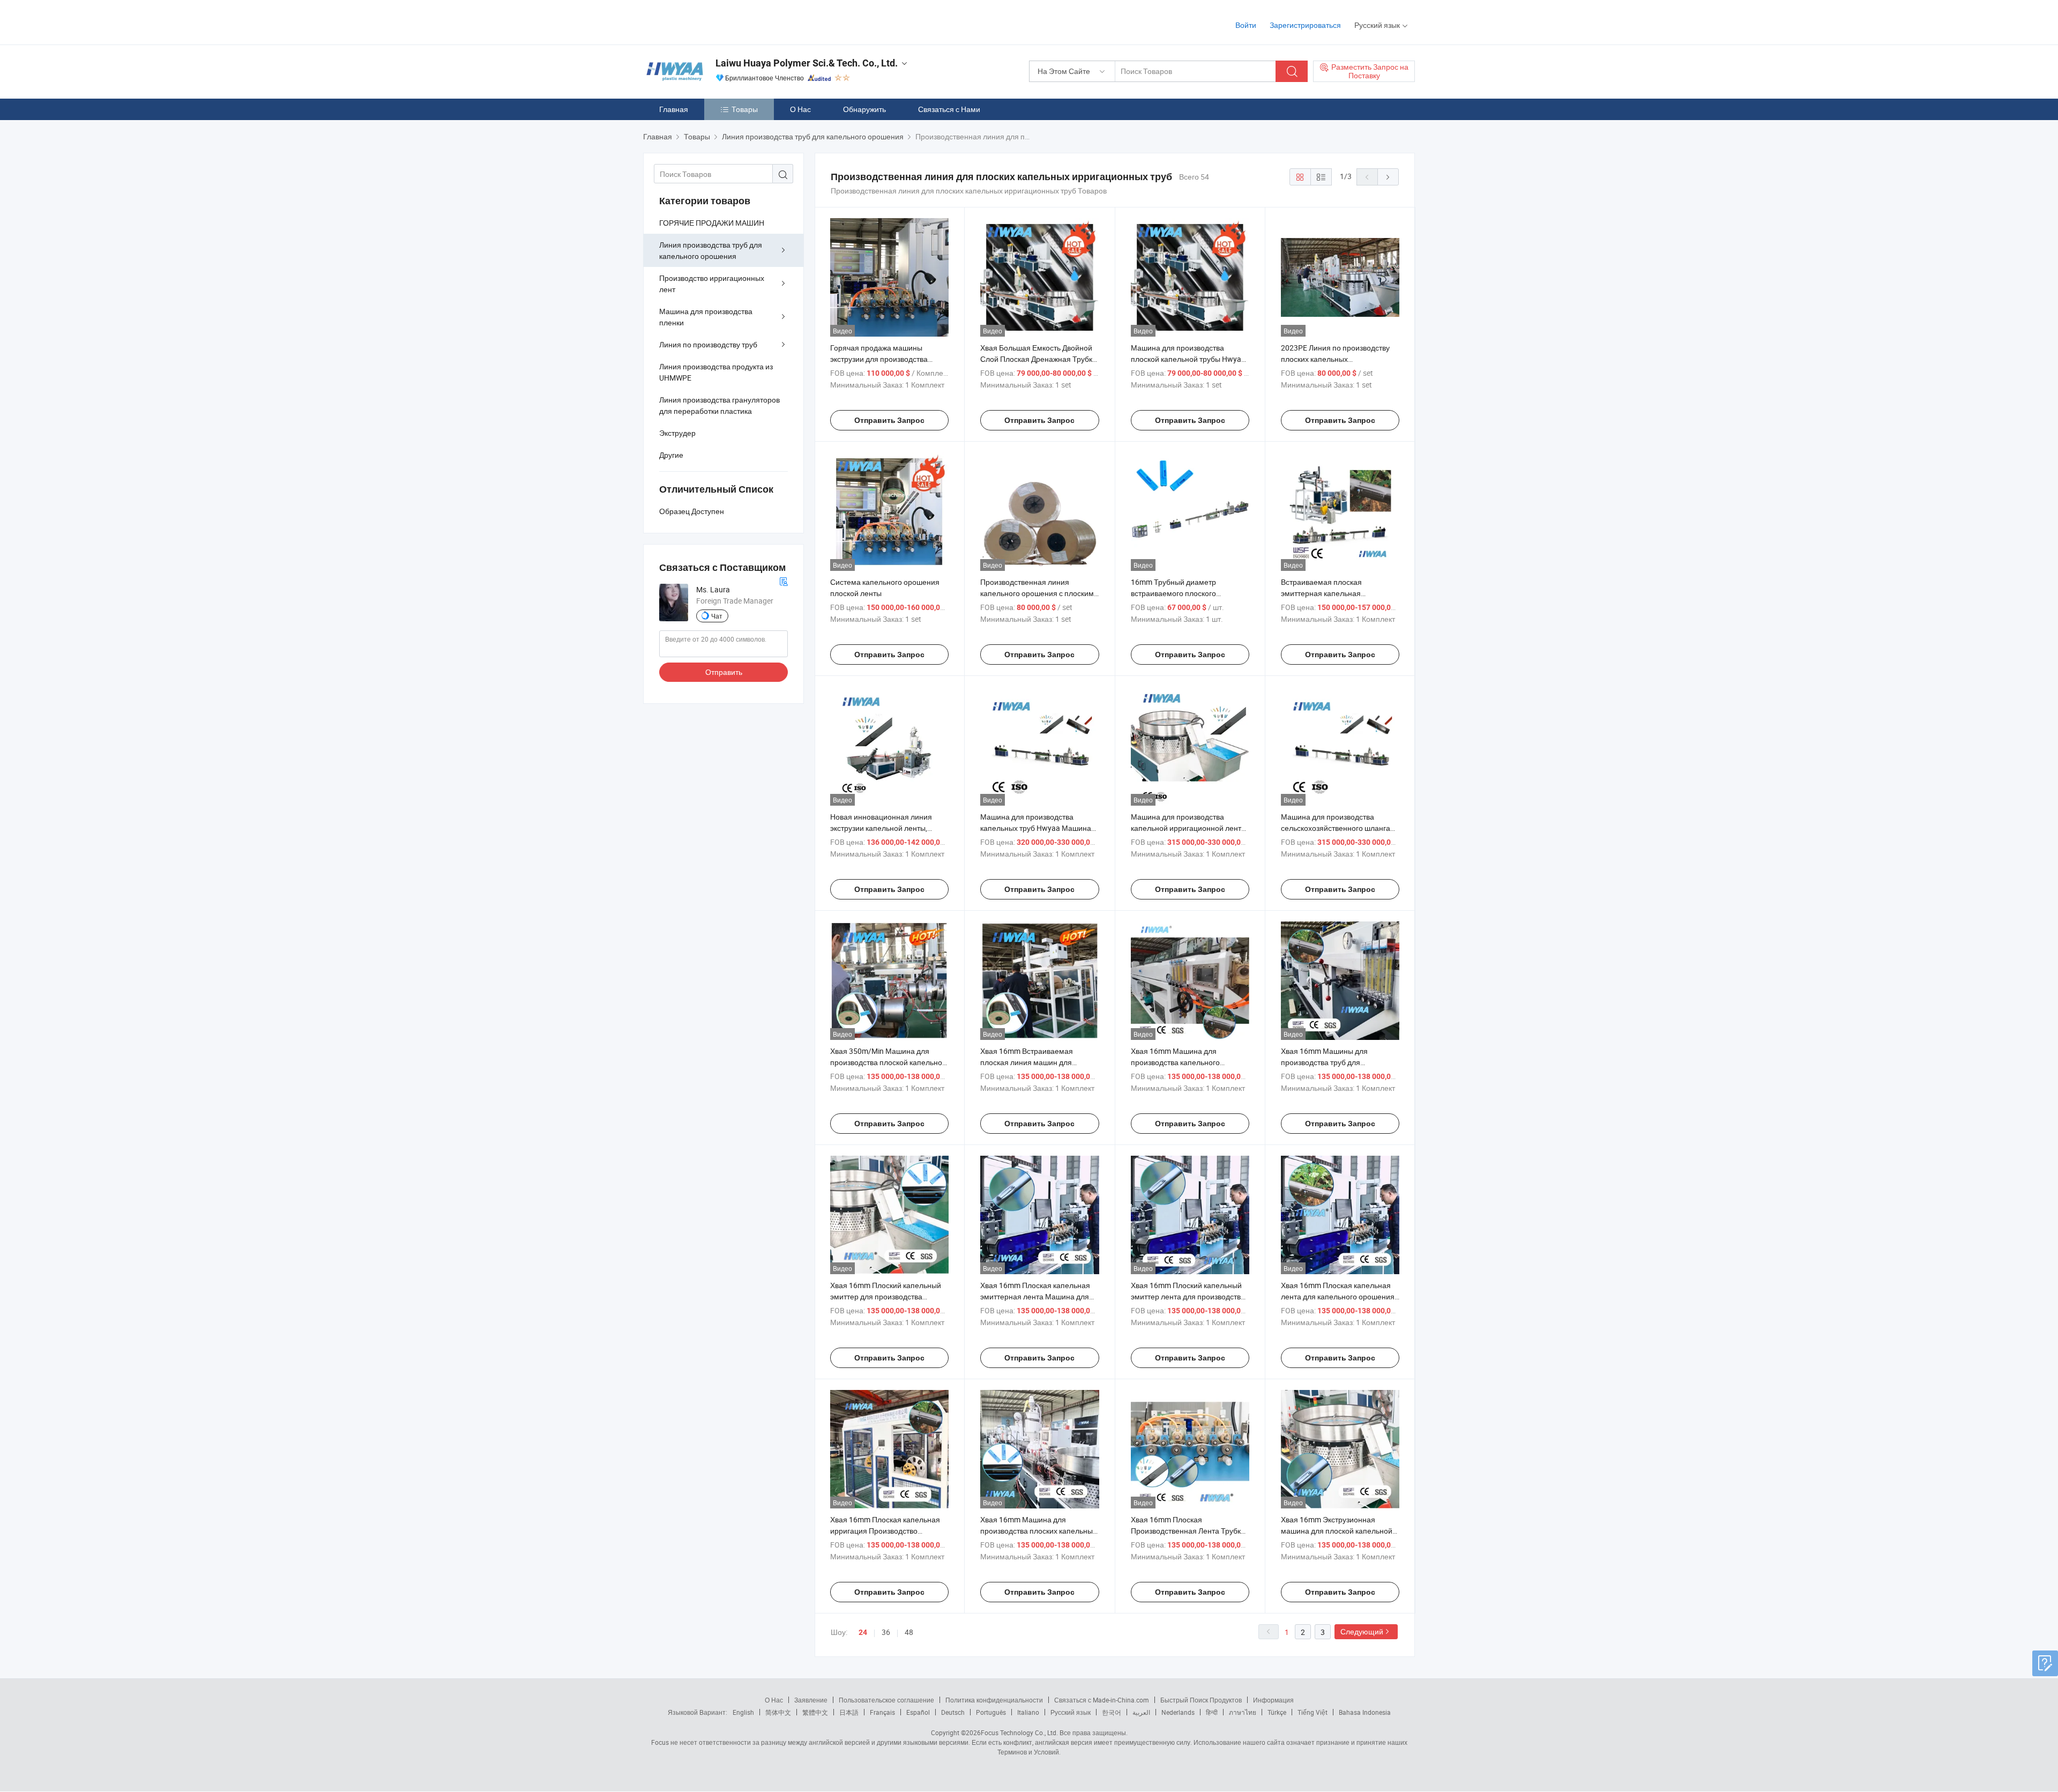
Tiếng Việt (1313, 1712)
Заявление (811, 1700)
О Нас (800, 109)
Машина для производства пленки (706, 317)
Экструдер (677, 433)
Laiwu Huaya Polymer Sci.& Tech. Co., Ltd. (807, 63)
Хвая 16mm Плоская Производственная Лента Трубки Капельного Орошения (1188, 1531)
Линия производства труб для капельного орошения (711, 250)
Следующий (1362, 1631)
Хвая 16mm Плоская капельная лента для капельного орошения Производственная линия (1338, 1296)
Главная (674, 109)
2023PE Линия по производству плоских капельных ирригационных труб (1335, 359)
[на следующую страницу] (1388, 177)
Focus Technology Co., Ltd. (1019, 1732)
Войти (1246, 25)
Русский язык (1071, 1712)
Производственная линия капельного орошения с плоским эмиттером (1037, 593)
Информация (1273, 1700)
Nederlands (1178, 1712)
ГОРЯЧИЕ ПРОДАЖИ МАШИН (712, 223)
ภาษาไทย (1243, 1712)
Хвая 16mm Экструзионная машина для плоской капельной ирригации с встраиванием (1337, 1531)
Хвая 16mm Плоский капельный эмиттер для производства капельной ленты (886, 1296)
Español (918, 1712)
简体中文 (778, 1712)
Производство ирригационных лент (712, 284)
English (743, 1712)
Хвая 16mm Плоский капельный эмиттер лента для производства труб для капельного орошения (1188, 1296)
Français (882, 1712)
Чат (717, 616)
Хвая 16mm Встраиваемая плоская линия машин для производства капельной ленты (1035, 1062)
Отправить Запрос (889, 420)
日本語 (849, 1712)
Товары (745, 109)
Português (991, 1712)
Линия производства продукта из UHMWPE (716, 372)
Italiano (1028, 1712)
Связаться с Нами (949, 109)
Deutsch (953, 1712)
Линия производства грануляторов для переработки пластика (719, 405)
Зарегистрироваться (1305, 25)
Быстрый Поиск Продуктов (1201, 1700)
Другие (671, 455)
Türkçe (1277, 1712)
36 (886, 1632)
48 (909, 1632)
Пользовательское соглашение (886, 1700)
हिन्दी (1212, 1712)
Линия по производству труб (708, 344)
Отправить (724, 672)
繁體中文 (815, 1712)
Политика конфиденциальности (994, 1700)
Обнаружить (864, 109)
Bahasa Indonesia (1365, 1712)
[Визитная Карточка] (784, 580)
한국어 (1112, 1712)
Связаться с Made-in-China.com (1102, 1700)
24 (863, 1632)
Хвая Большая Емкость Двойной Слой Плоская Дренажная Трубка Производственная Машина (1038, 359)
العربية (1141, 1712)
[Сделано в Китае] (712, 21)
